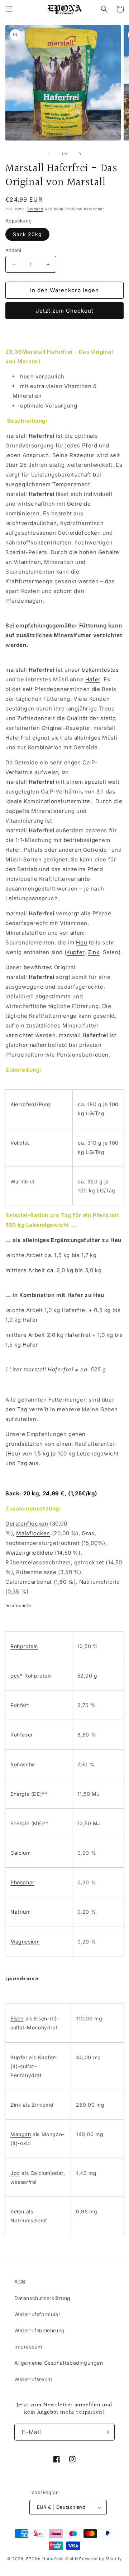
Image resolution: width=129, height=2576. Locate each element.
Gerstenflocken (27, 1524)
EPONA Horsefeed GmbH (52, 2559)
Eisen (17, 2018)
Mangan (21, 2134)
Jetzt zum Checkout (65, 311)
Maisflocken (33, 1533)
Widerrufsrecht (33, 2379)
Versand (35, 209)
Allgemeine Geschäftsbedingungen (59, 2363)
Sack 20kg (27, 234)
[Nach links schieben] (49, 154)
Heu (82, 942)
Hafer (93, 679)
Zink (94, 952)
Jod (15, 2173)
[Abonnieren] (106, 2432)
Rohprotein (24, 1646)
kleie (47, 1553)
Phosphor (22, 1882)
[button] (9, 9)
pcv (15, 1676)
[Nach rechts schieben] (80, 154)
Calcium (20, 1853)
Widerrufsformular (37, 2314)
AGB (20, 2281)
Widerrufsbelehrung (40, 2330)
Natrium (20, 1912)
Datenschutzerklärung (42, 2298)
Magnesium (25, 1942)
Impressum (28, 2347)
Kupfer (75, 952)
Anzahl (13, 250)
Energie (20, 1794)
